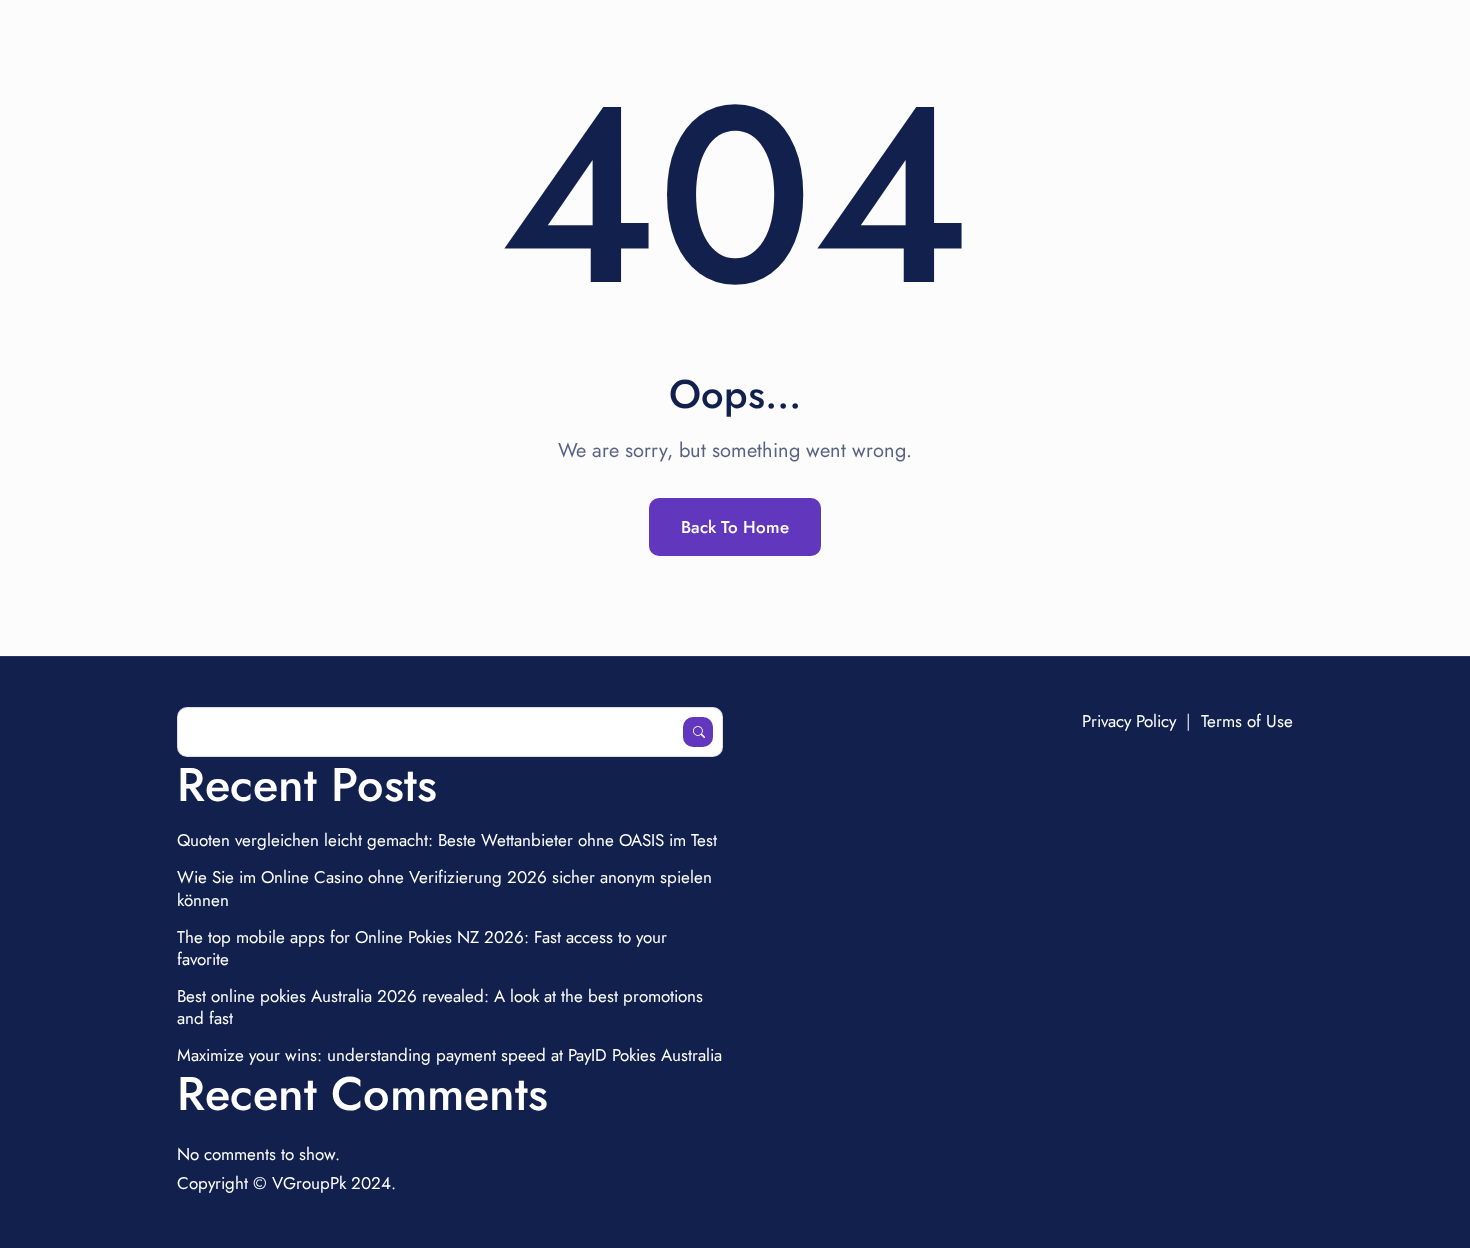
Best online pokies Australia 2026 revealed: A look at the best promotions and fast (440, 1007)
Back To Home (735, 527)
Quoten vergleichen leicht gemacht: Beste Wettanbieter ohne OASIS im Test (447, 840)
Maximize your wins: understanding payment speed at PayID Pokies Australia (449, 1055)
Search (698, 732)
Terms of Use (1247, 721)
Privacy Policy (1129, 721)
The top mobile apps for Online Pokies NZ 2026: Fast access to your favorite (422, 948)
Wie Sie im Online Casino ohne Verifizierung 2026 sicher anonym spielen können (444, 888)
